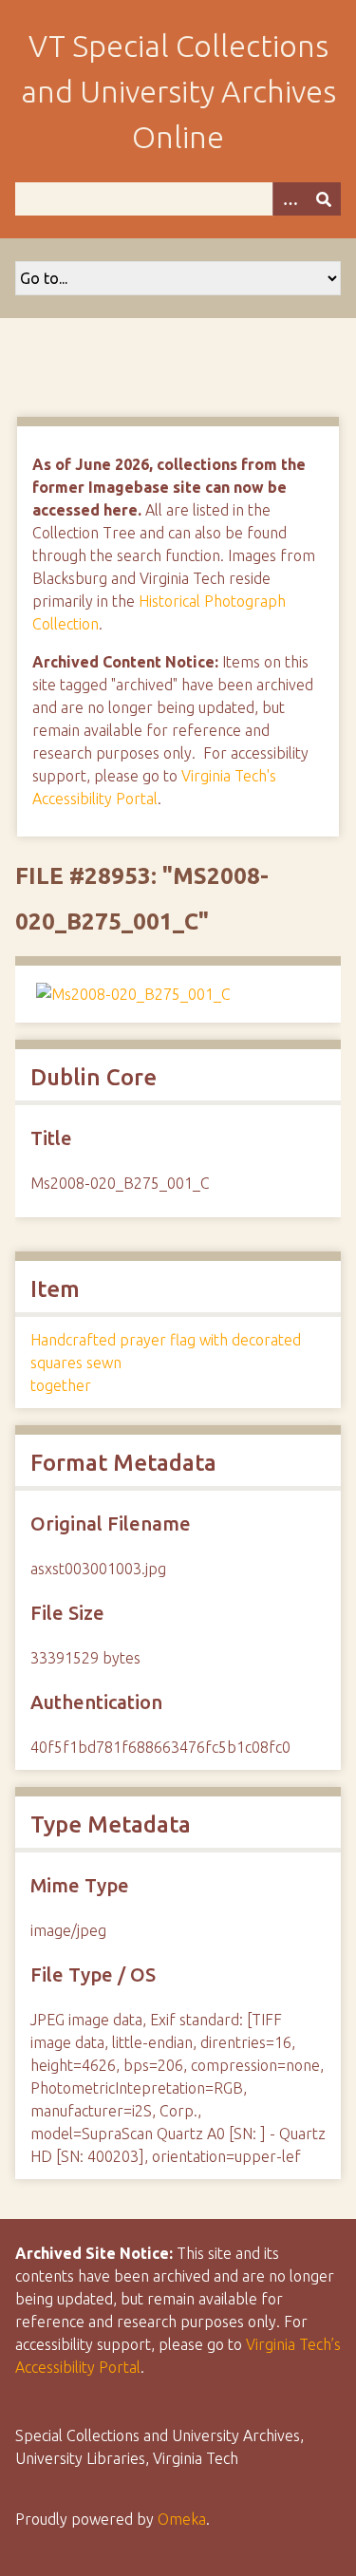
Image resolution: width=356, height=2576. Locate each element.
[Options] (290, 199)
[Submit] (324, 199)
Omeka (182, 2519)
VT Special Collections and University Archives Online (178, 91)
